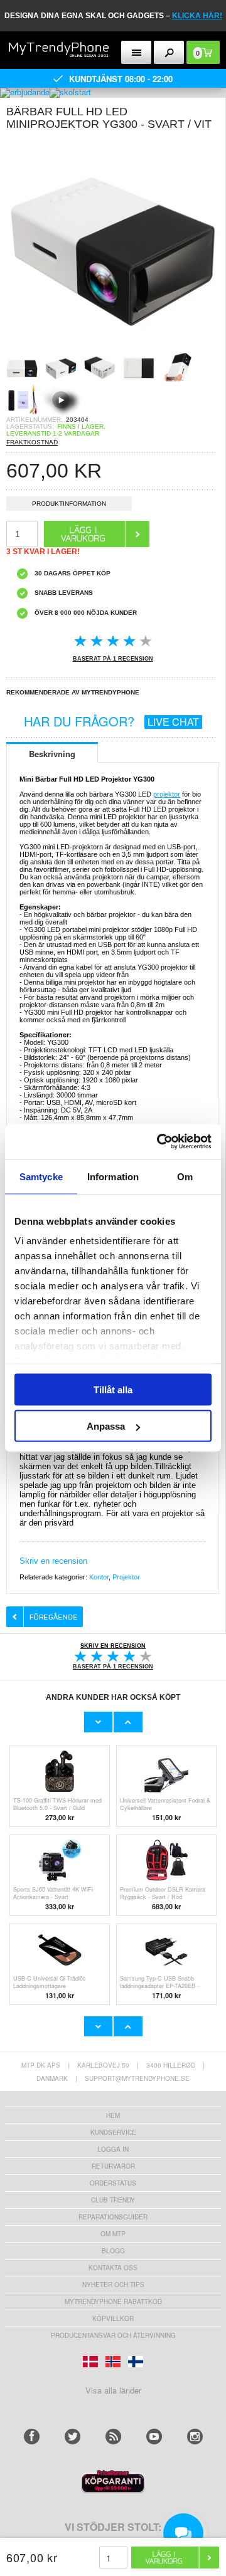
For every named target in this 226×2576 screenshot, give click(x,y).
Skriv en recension (53, 1561)
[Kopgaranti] (113, 2490)
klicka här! (197, 16)
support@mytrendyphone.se (137, 2078)
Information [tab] (113, 1176)
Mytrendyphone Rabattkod (113, 2301)
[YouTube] (154, 2437)
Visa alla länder (113, 2390)
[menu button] (137, 52)
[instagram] (195, 2437)
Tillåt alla (113, 1389)
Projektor (126, 1577)
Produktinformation (69, 504)
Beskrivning (52, 754)
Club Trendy (113, 2200)
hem (113, 2115)
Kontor (99, 1577)
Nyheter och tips (113, 2285)
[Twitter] (73, 2437)
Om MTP (113, 2234)
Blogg (113, 2251)
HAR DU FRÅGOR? (111, 721)
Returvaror (113, 2166)
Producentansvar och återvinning (113, 2335)
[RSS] (113, 2437)
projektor (167, 794)
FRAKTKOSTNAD (32, 442)
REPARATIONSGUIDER (113, 2217)
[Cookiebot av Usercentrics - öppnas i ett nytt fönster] (159, 1142)
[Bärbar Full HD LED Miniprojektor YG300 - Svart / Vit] (113, 348)
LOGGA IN (113, 2149)
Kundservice (113, 2132)
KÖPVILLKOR (113, 2318)
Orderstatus (113, 2183)
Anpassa (106, 1426)
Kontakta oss (113, 2268)
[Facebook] (32, 2437)
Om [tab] (185, 1176)
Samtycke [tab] (41, 1176)
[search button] (169, 52)
